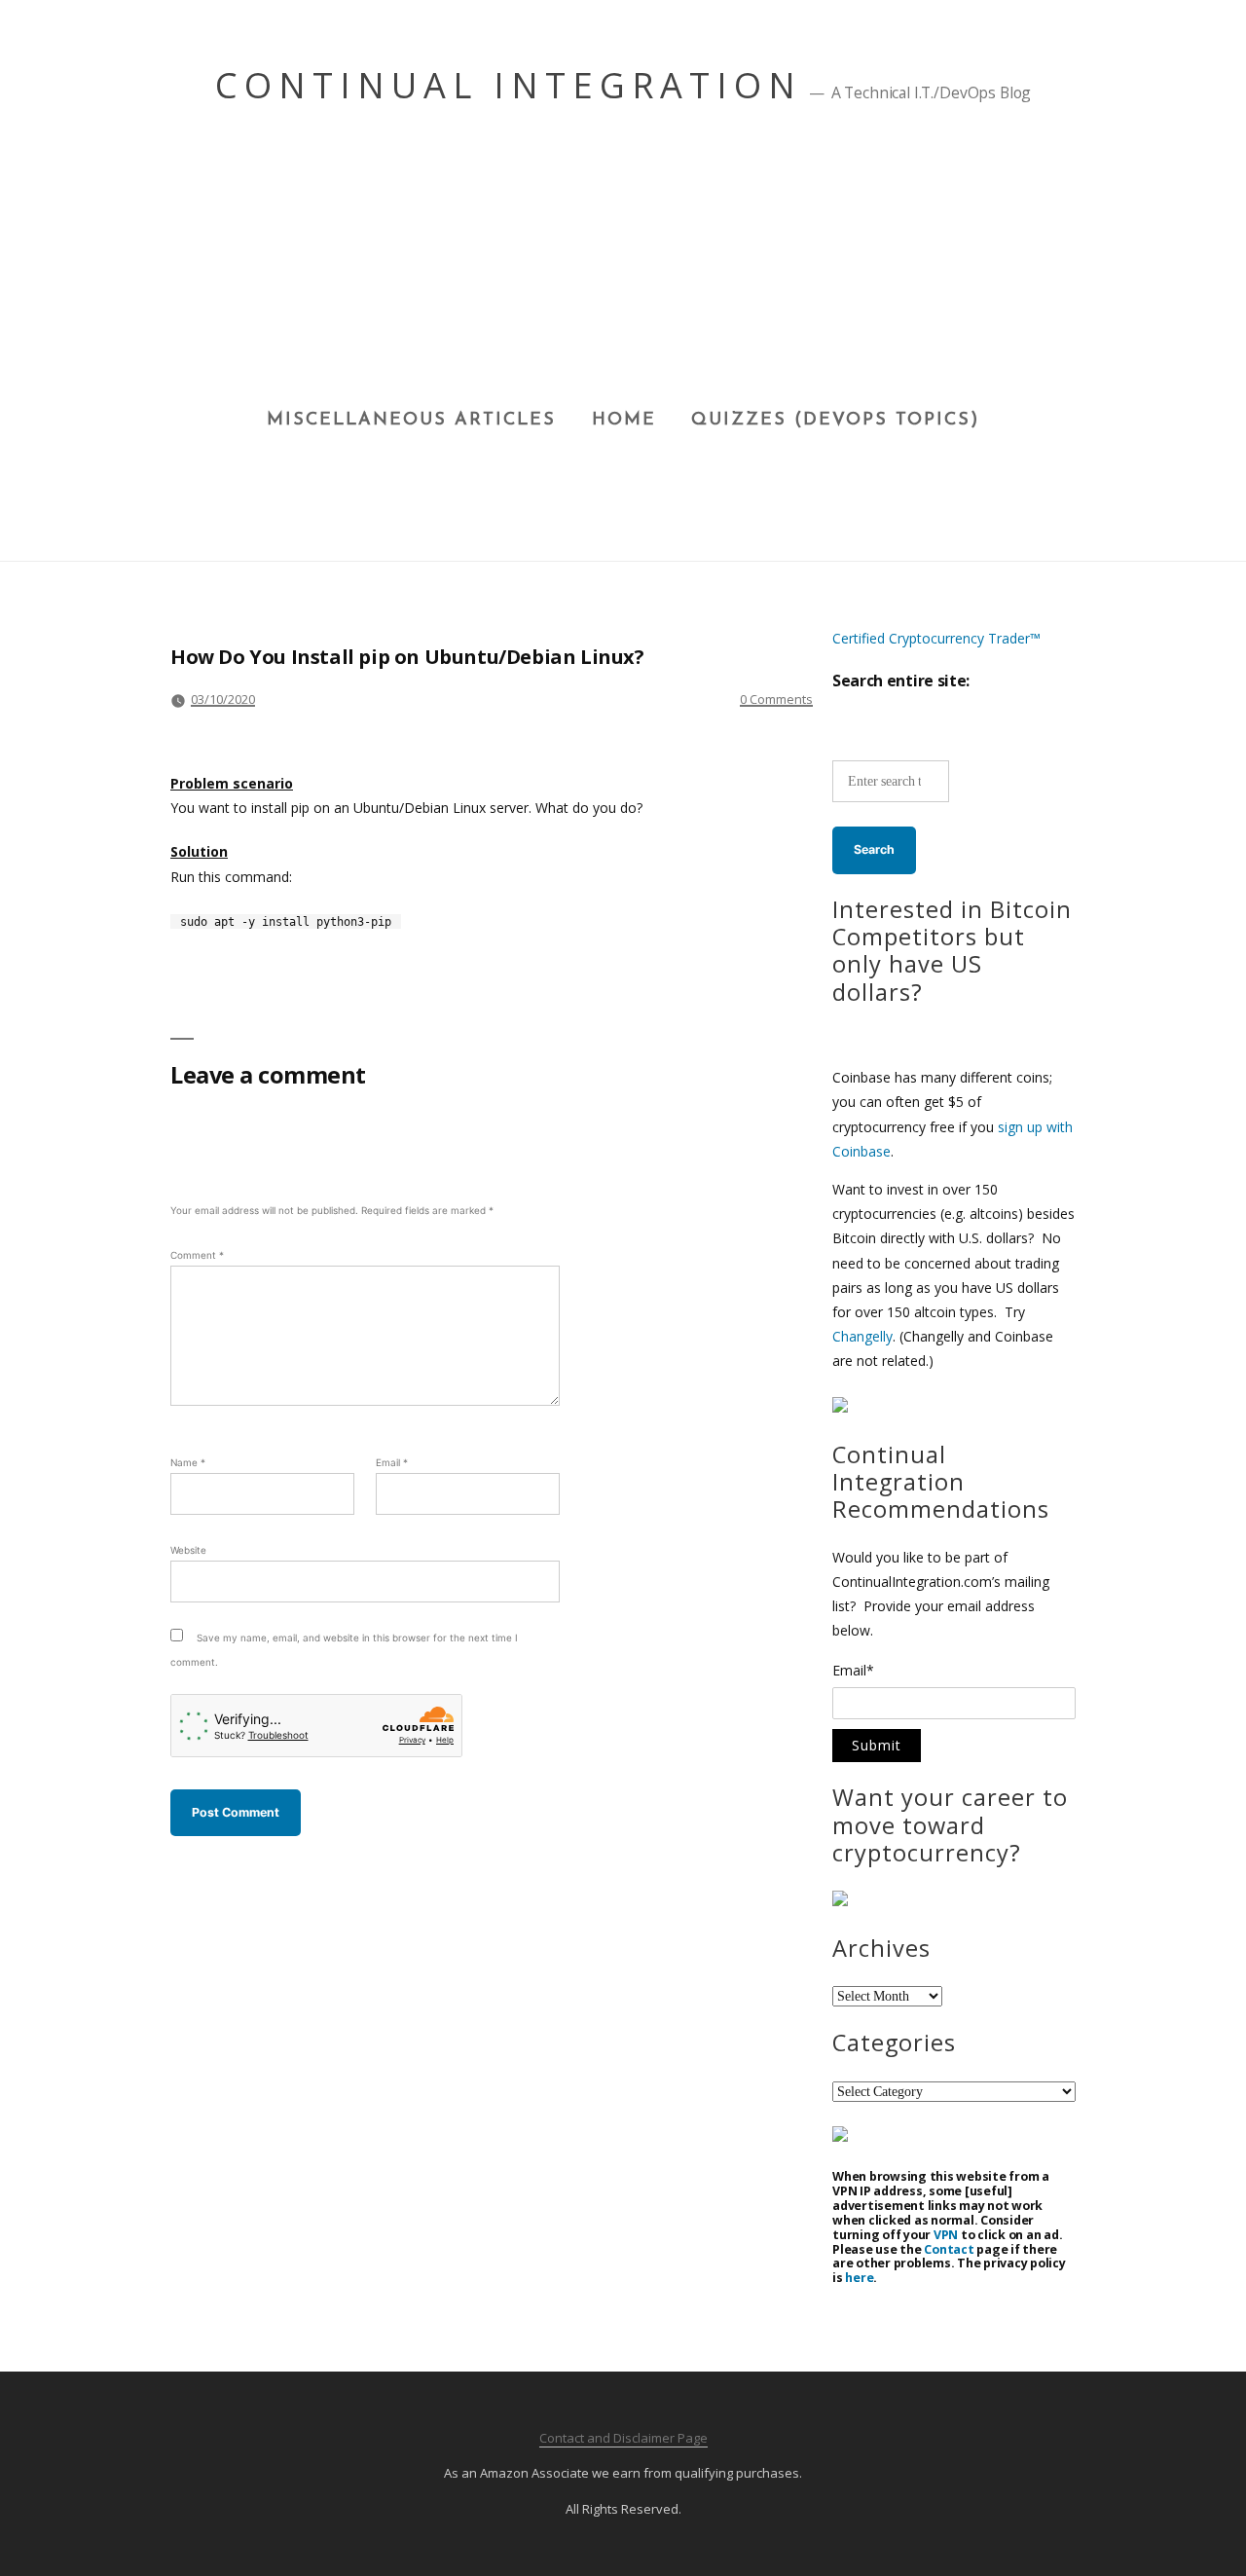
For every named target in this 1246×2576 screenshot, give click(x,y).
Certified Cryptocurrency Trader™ (936, 638)
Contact (949, 2249)
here (859, 2278)
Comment (197, 1255)
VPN (946, 2235)
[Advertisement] (623, 264)
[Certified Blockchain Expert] (840, 1407)
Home (624, 421)
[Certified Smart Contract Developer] (840, 1901)
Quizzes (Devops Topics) (835, 421)
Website (188, 1550)
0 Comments (776, 699)
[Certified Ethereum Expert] (840, 2136)
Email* (853, 1672)
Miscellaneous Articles (411, 421)
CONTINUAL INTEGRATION (509, 85)
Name (188, 1462)
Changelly (862, 1336)
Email (392, 1462)
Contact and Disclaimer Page (623, 2438)
